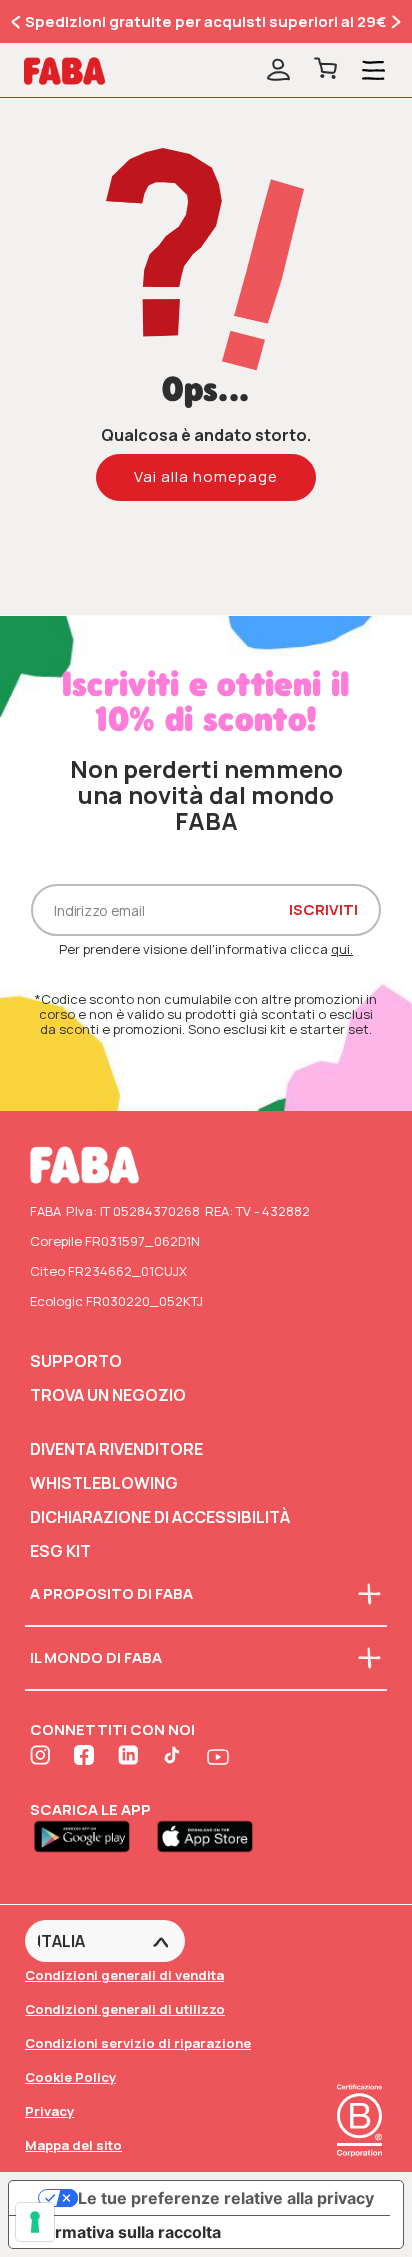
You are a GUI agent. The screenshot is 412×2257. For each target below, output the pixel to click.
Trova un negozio (108, 1395)
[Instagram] (42, 1757)
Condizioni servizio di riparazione (138, 2043)
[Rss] (174, 1757)
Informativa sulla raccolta (123, 2232)
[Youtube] (218, 1757)
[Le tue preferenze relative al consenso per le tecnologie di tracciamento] (35, 2222)
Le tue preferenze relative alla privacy (226, 2198)
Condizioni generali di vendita (124, 1975)
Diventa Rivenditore (116, 1449)
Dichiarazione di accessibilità (160, 1517)
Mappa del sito (73, 2145)
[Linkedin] (130, 1757)
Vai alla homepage (206, 476)
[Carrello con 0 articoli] (325, 71)
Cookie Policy (70, 2077)
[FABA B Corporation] (359, 2159)
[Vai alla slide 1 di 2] (17, 22)
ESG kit (60, 1551)
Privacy (49, 2111)
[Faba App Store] (213, 1835)
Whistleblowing (104, 1483)
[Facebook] (86, 1757)
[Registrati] (278, 71)
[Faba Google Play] (91, 1835)
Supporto (76, 1361)
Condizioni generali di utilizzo (125, 2009)
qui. (342, 949)
